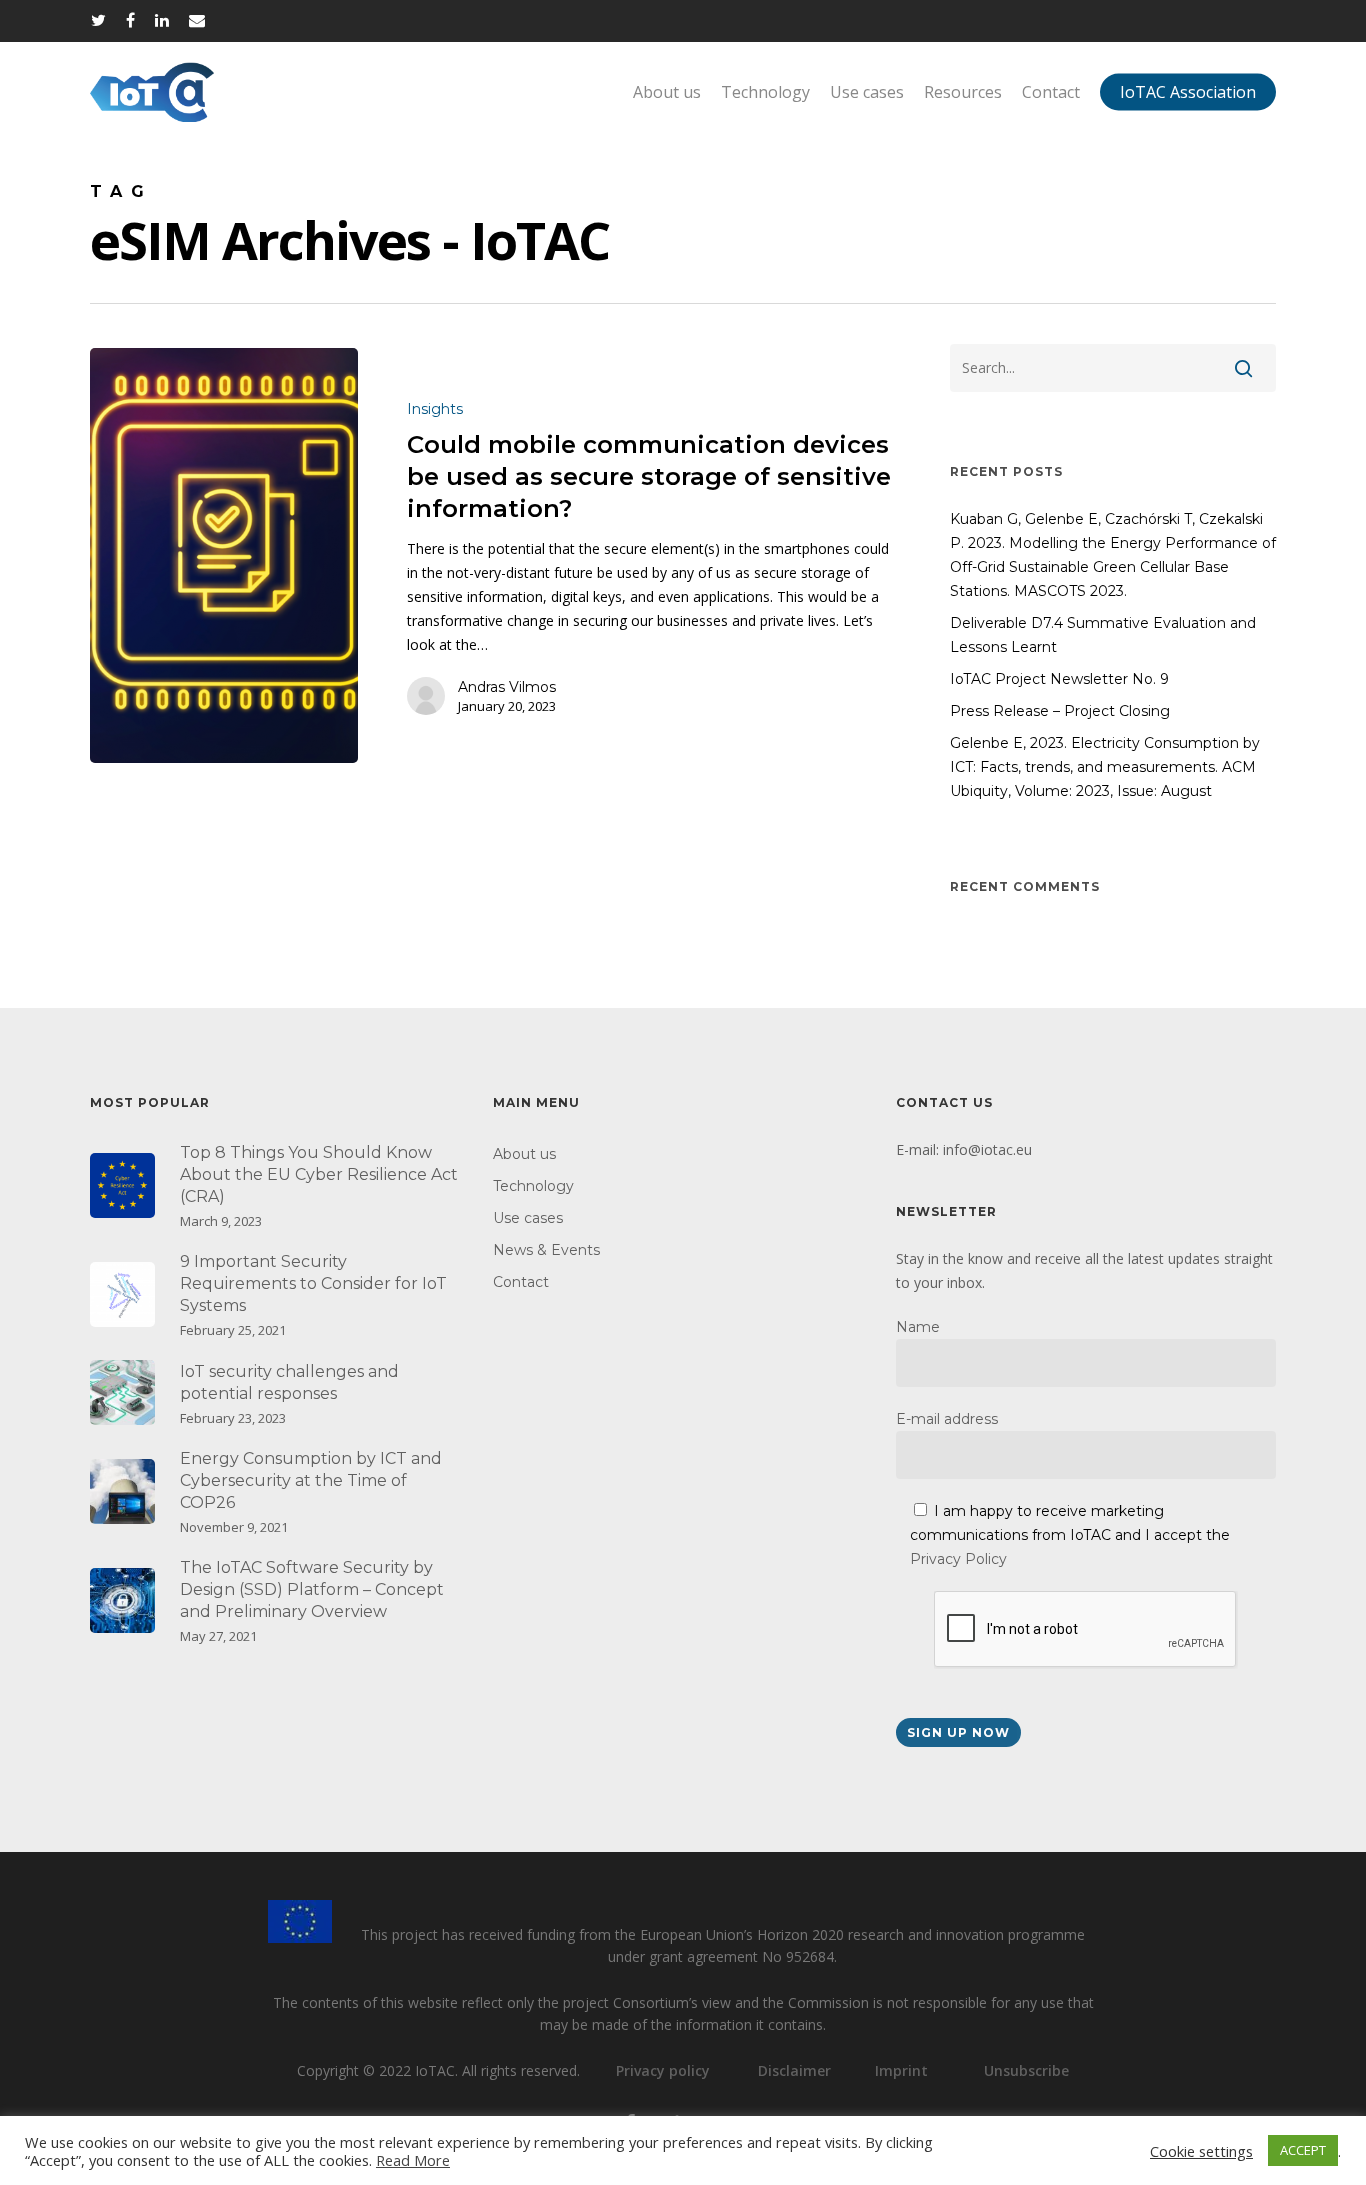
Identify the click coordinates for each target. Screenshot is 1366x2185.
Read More (413, 2160)
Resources (963, 92)
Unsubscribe (1026, 2070)
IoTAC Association (1188, 92)
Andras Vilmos (507, 687)
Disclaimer (794, 2070)
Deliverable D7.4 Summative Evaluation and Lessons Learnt (1103, 635)
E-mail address (947, 1419)
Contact (1051, 92)
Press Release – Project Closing (1060, 711)
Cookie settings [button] (1201, 2151)
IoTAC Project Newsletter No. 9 (1059, 679)
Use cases (867, 92)
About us (667, 92)
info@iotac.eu (987, 1149)
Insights (435, 409)
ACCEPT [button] (1303, 2150)
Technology (765, 92)
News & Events (546, 1250)
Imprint (901, 2070)
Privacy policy (663, 2070)
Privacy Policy (958, 1559)
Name (918, 1327)
